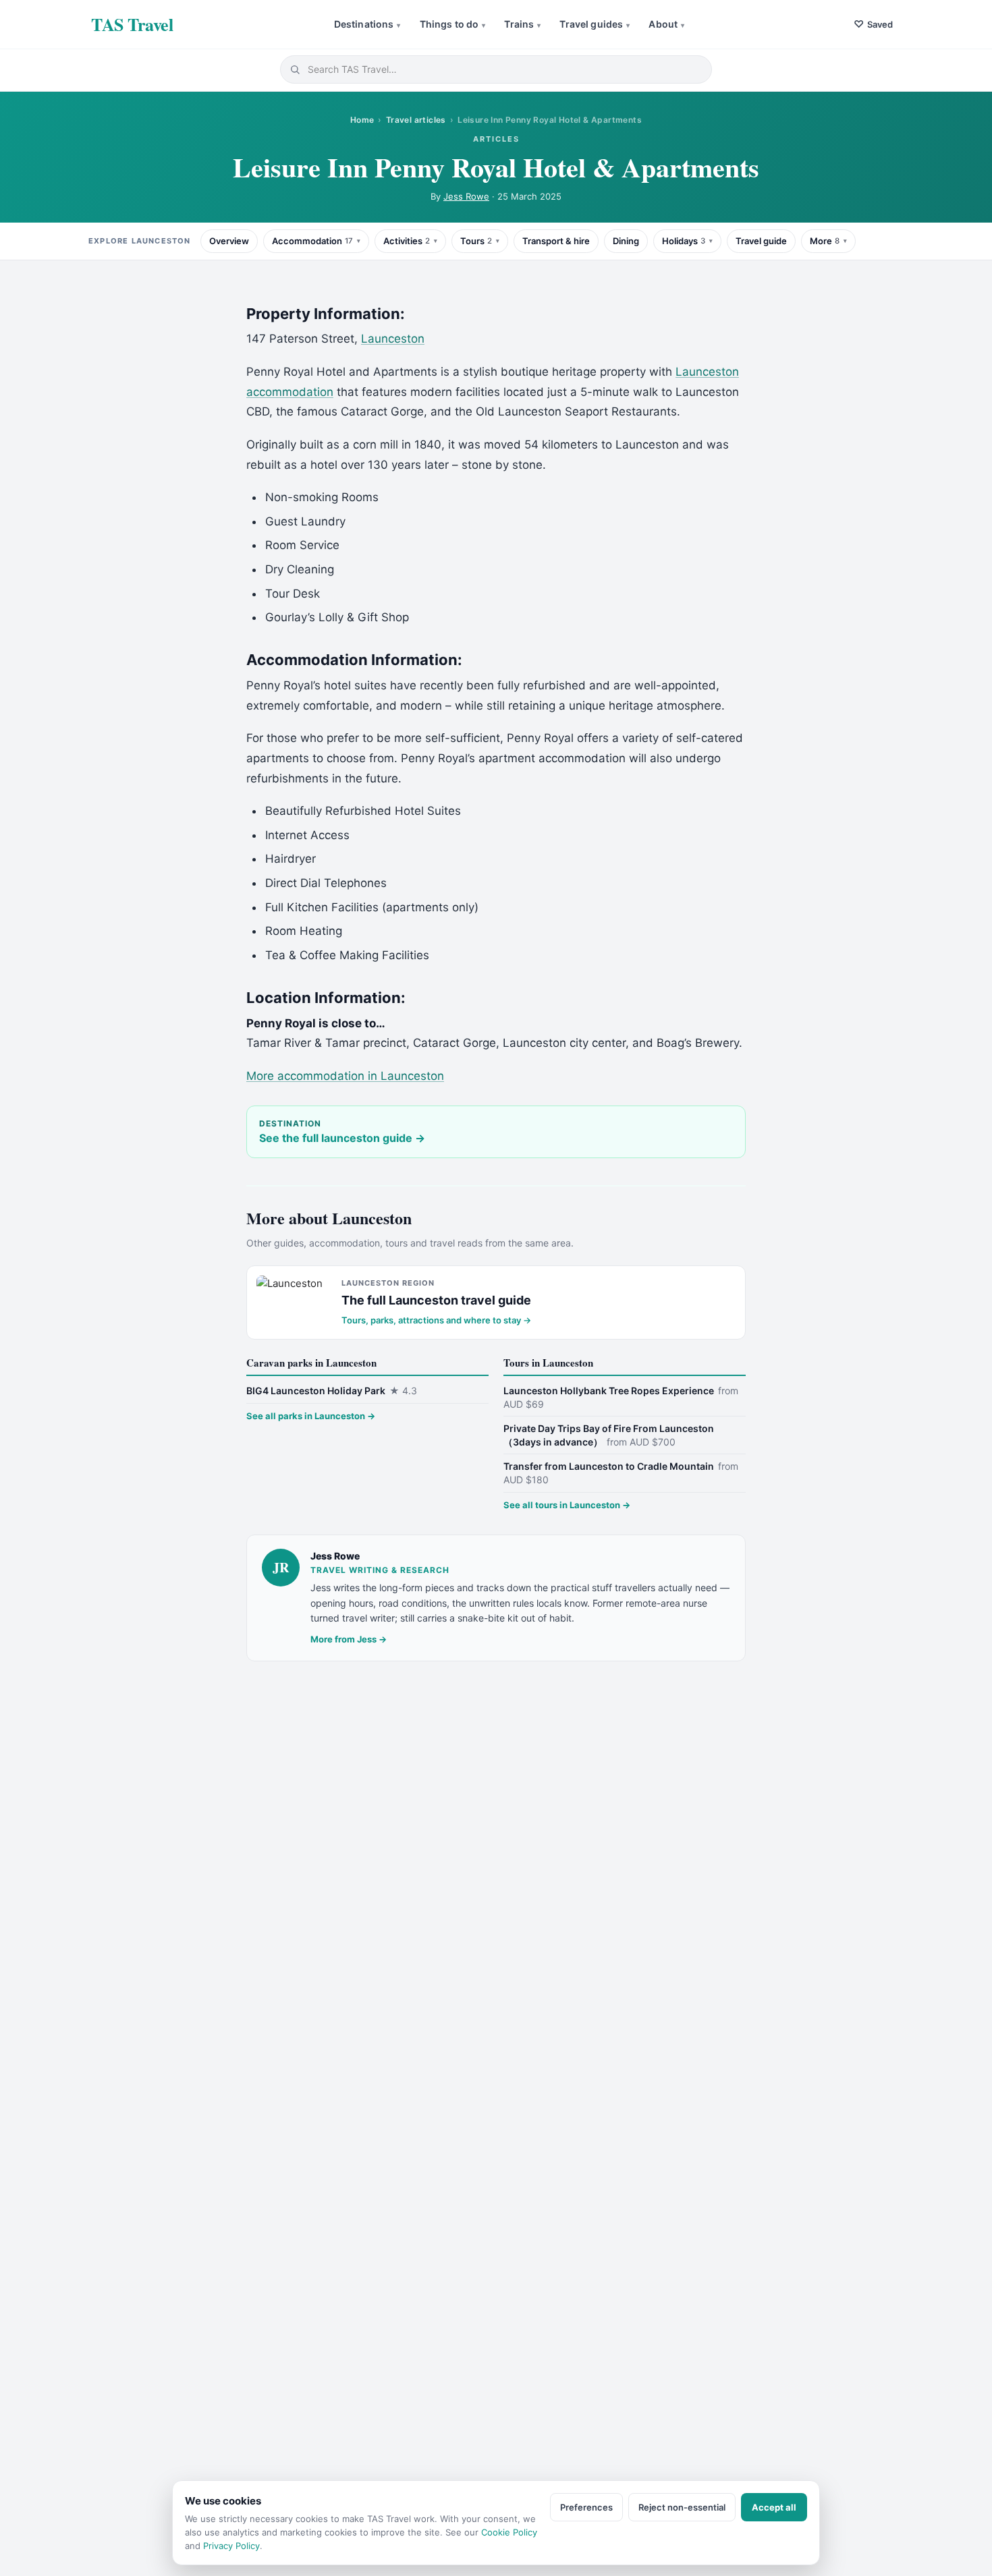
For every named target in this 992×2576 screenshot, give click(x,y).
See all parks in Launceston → (311, 1416)
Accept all (774, 2507)
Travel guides (595, 24)
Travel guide (761, 241)
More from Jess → (349, 1639)
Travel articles (416, 120)
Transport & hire (556, 241)
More (825, 241)
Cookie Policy (509, 2532)
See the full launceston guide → (342, 1138)
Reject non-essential (682, 2507)
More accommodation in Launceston (345, 1076)
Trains (522, 24)
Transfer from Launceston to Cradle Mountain (621, 1473)
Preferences (586, 2507)
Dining (626, 241)
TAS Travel (132, 24)
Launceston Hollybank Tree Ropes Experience (621, 1397)
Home (362, 120)
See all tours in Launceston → (567, 1505)
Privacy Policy (231, 2546)
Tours (476, 241)
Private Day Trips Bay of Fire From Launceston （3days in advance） (609, 1435)
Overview (229, 241)
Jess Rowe (466, 196)
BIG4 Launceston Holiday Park (332, 1391)
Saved (873, 24)
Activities (407, 241)
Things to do (453, 24)
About (666, 24)
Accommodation (312, 241)
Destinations (367, 24)
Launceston (393, 339)
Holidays (684, 241)
